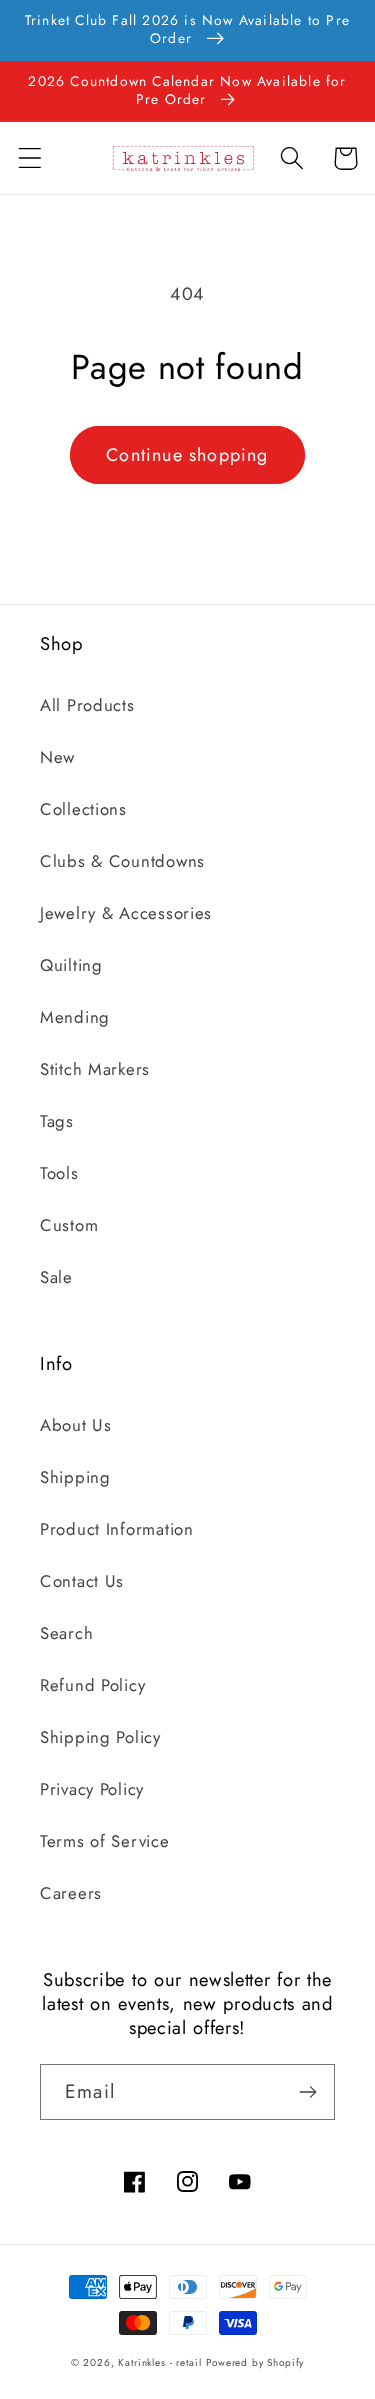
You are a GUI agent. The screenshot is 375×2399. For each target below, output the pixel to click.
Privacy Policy (92, 1789)
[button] (30, 158)
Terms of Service (105, 1841)
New (57, 757)
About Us (76, 1425)
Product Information (117, 1529)
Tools (59, 1173)
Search (66, 1633)
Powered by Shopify (255, 2362)
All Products (87, 705)
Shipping (75, 1477)
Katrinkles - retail (159, 2362)
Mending (75, 1017)
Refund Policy (92, 1685)
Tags (57, 1121)
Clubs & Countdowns (122, 861)
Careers (71, 1893)
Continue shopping (187, 455)
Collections (83, 809)
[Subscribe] (307, 2092)
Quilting (71, 965)
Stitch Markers (95, 1069)
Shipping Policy (100, 1737)
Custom (69, 1225)
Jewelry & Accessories (126, 913)
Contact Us (82, 1581)
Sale (56, 1277)
